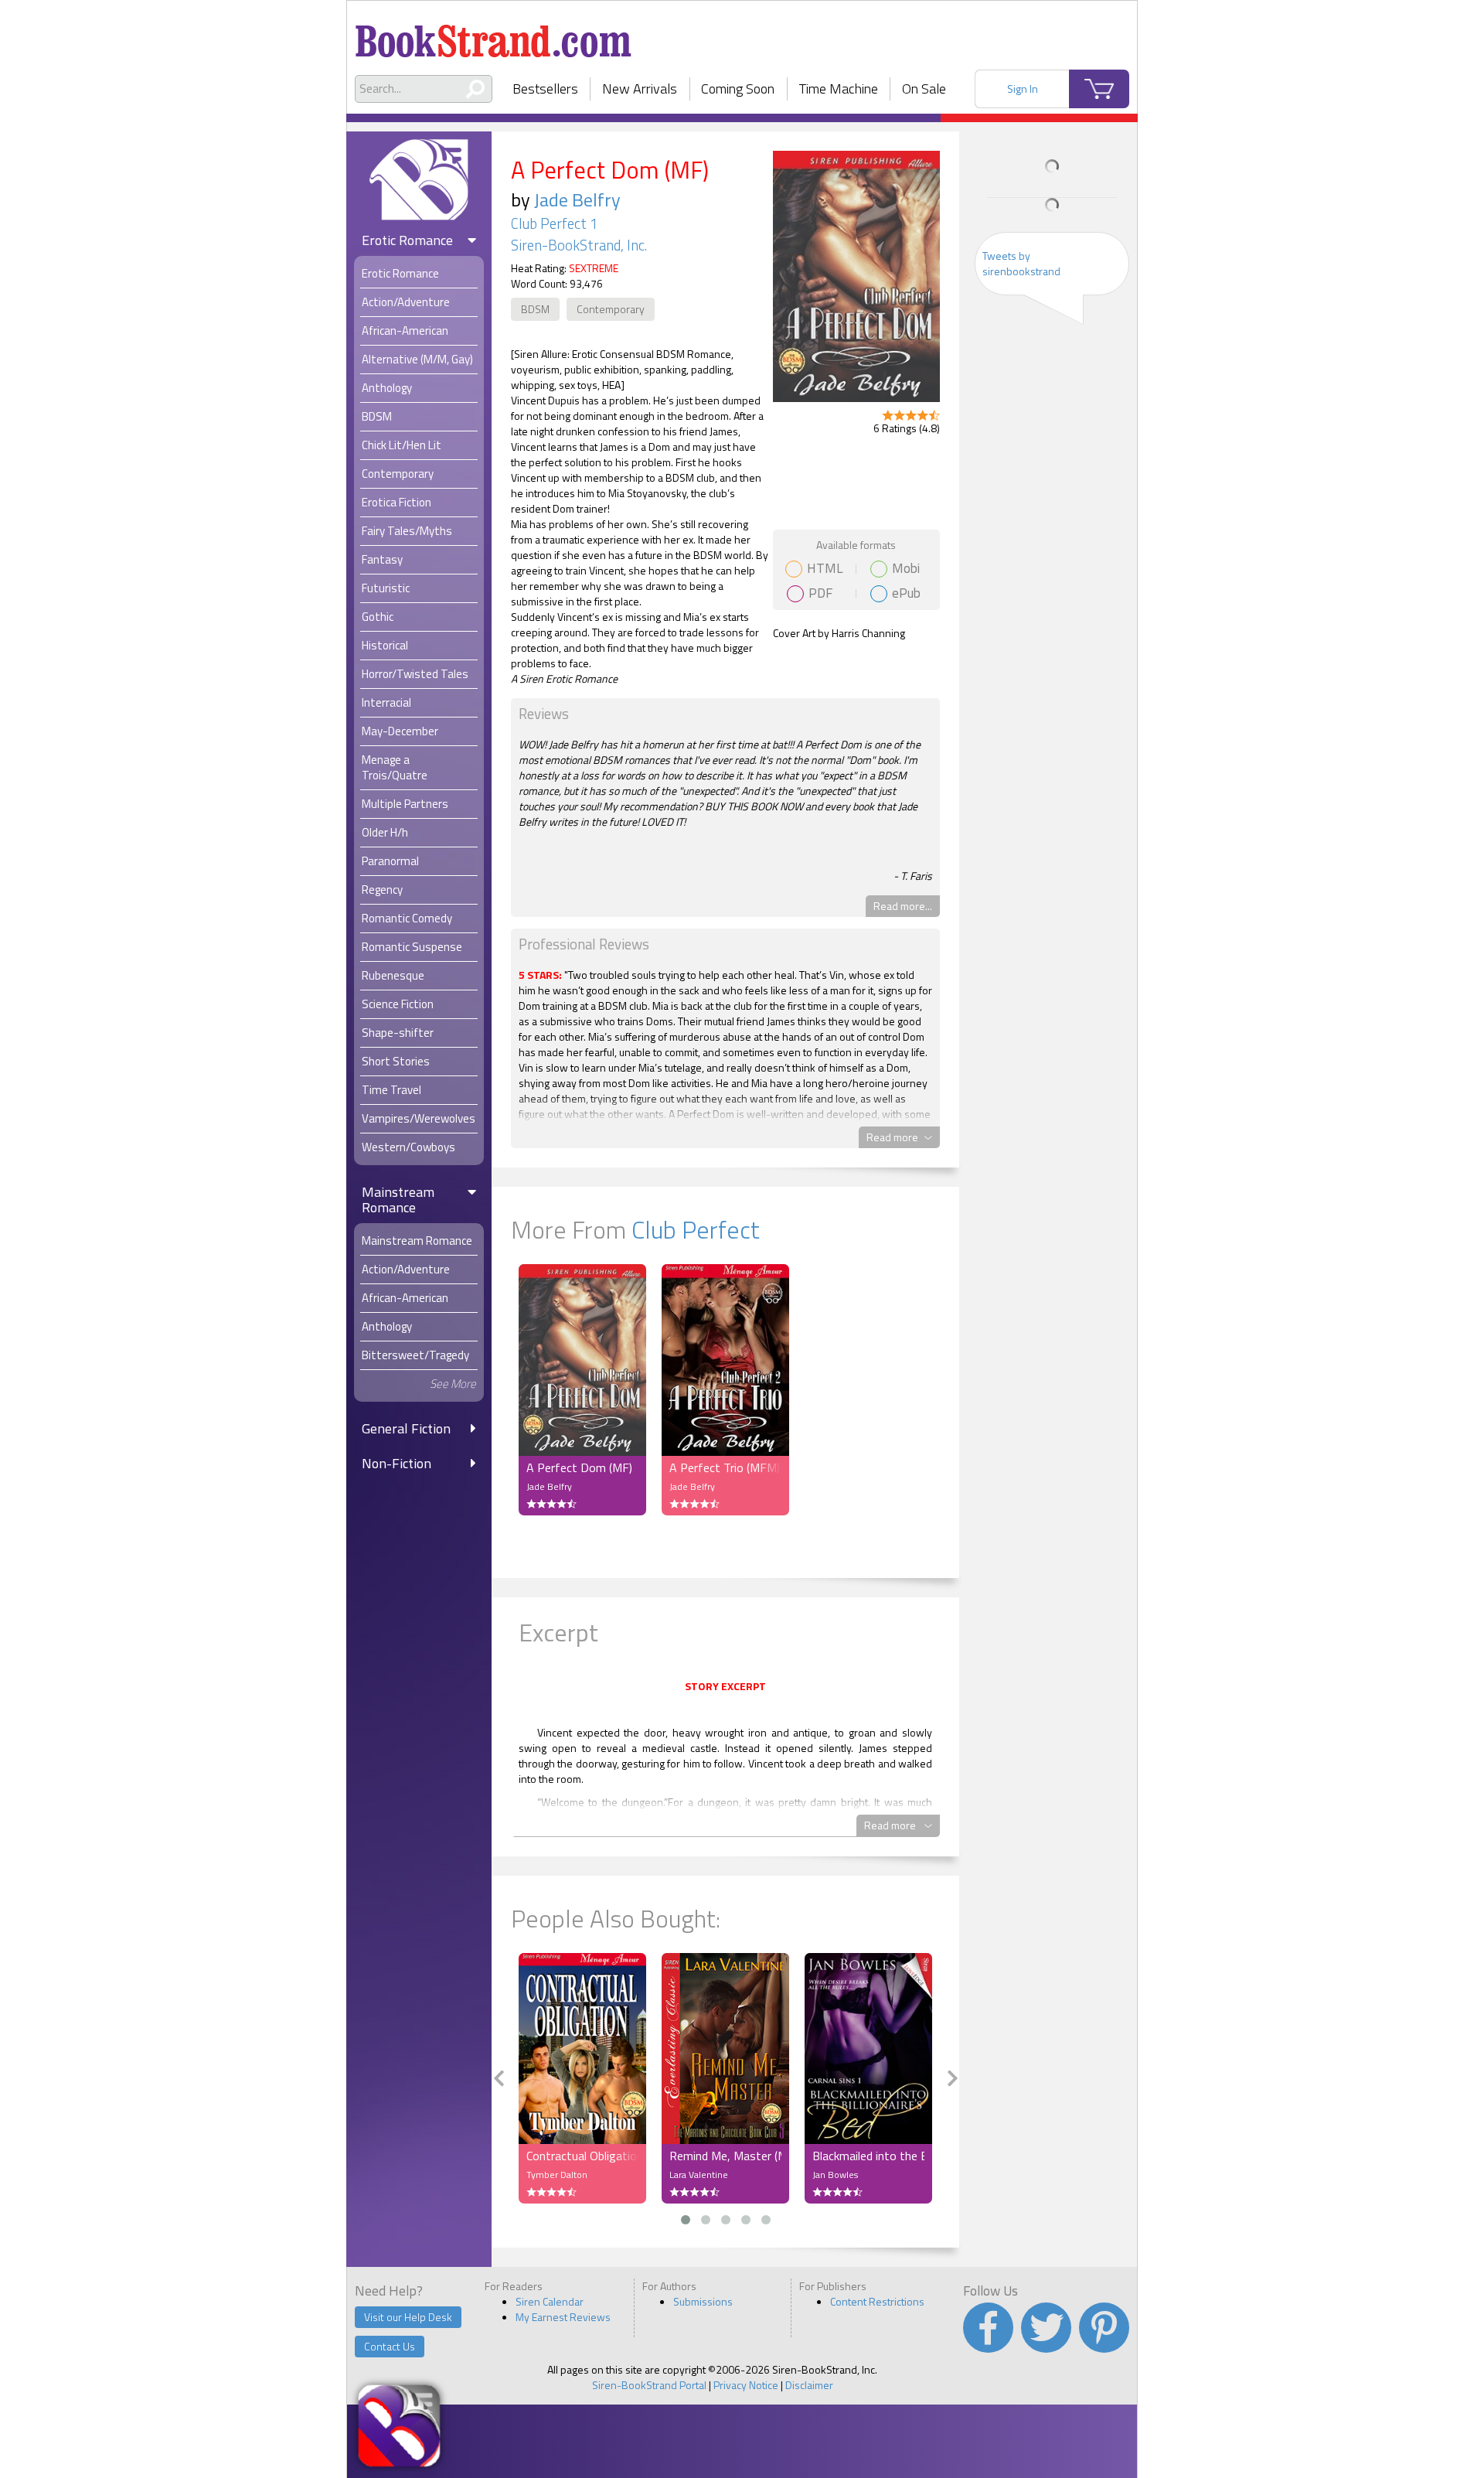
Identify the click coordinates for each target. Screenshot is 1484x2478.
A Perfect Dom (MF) (579, 1467)
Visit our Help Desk (408, 2317)
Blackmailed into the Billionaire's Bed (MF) (868, 2156)
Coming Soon (738, 89)
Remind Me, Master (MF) (725, 2156)
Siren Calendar (550, 2301)
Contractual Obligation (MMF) (582, 2156)
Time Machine (839, 89)
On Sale (924, 89)
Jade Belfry (577, 199)
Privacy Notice (746, 2385)
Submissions (703, 2301)
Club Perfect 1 (554, 223)
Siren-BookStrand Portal (649, 2385)
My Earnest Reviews (563, 2317)
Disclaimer (809, 2385)
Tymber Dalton (557, 2175)
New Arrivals (640, 89)
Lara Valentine (699, 2175)
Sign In (1023, 89)
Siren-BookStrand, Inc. (579, 245)
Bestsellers (545, 89)
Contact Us (390, 2346)
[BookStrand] (494, 35)
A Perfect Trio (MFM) (725, 1467)
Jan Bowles (835, 2175)
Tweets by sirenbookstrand (1021, 263)
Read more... (903, 906)
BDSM (535, 309)
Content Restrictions (877, 2301)
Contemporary (611, 309)
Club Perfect (696, 1229)
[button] (686, 2220)
